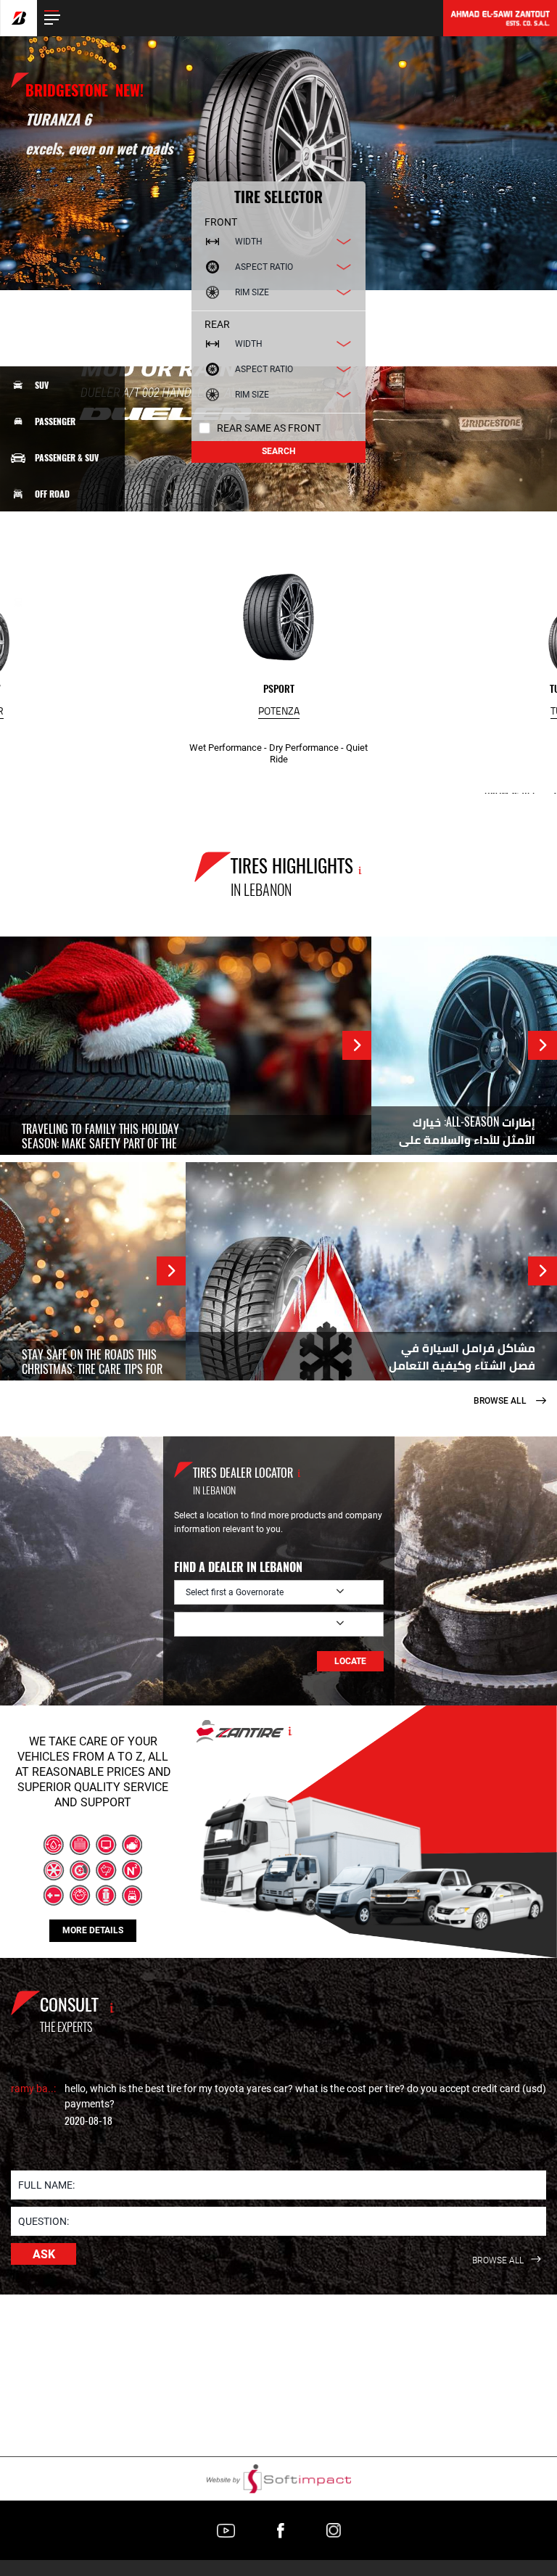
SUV (42, 385)
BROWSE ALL (499, 2261)
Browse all (501, 1401)
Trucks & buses (65, 566)
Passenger (55, 421)
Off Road (52, 494)
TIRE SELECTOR (278, 197)
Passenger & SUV (67, 458)
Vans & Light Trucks (74, 530)
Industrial (56, 603)
